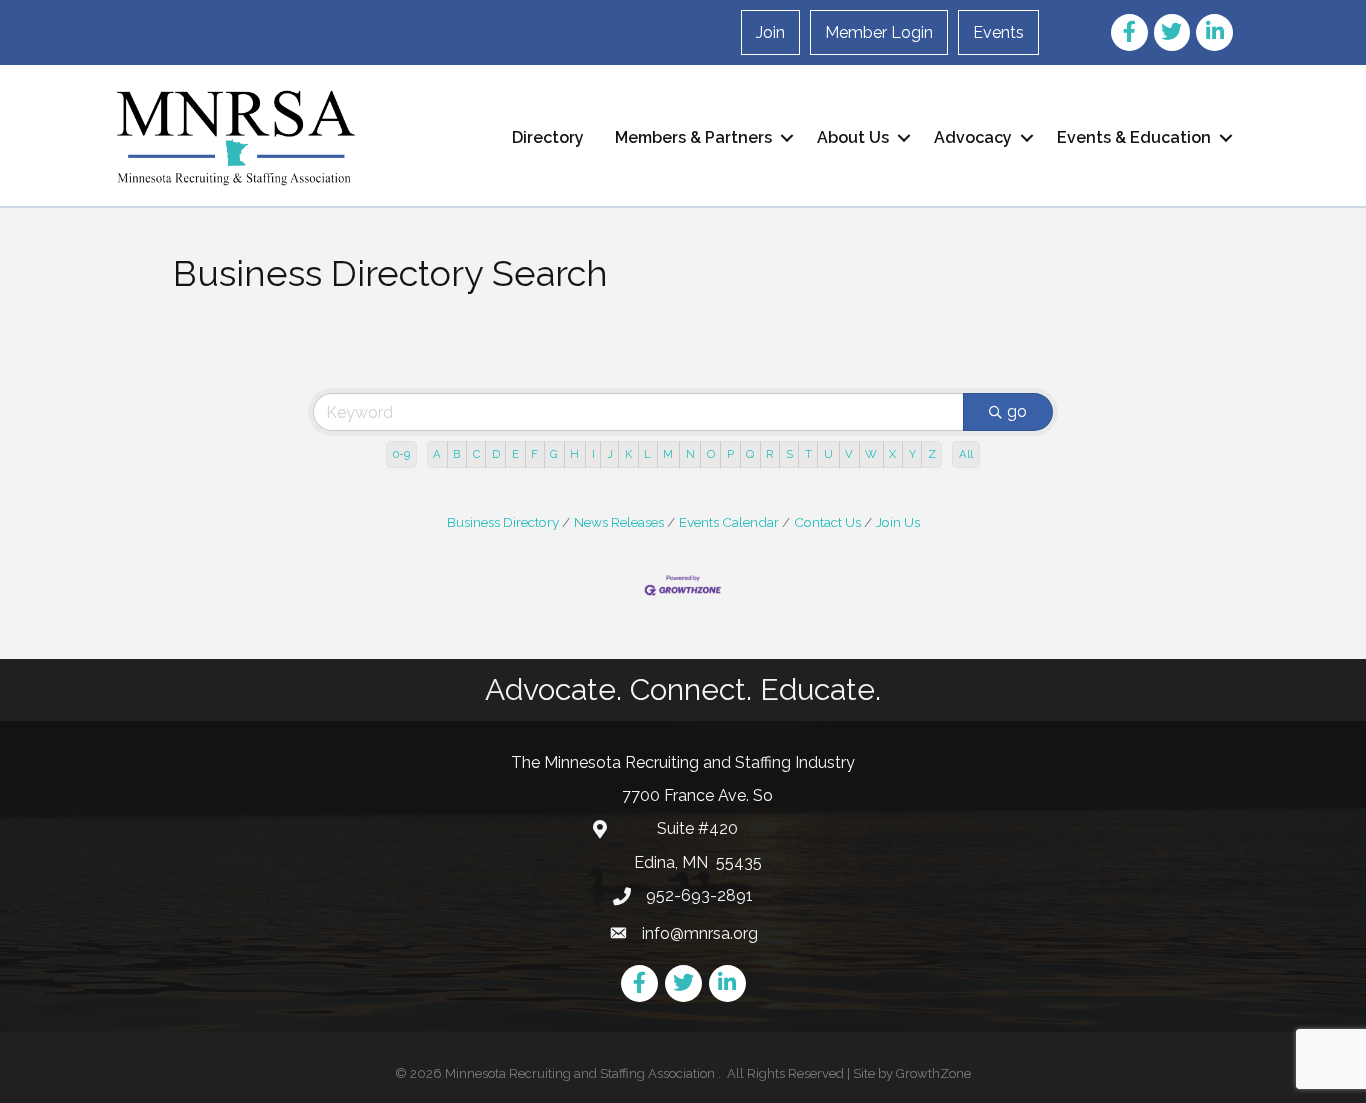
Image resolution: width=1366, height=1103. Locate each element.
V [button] (849, 454)
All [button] (966, 454)
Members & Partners (693, 137)
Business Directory (503, 522)
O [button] (711, 454)
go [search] (1017, 411)
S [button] (789, 454)
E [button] (515, 454)
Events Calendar (729, 522)
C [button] (476, 454)
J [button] (610, 454)
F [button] (534, 454)
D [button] (496, 454)
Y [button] (912, 454)
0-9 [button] (401, 454)
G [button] (554, 454)
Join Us (898, 522)
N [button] (690, 454)
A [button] (437, 454)
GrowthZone (933, 1073)
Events (998, 32)
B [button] (456, 454)
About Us (853, 137)
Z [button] (932, 454)
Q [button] (750, 454)
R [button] (769, 454)
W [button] (871, 454)
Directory (548, 137)
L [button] (647, 454)
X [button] (892, 454)
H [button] (574, 454)
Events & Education (1134, 137)
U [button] (828, 454)
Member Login (879, 32)
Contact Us (827, 522)
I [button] (593, 454)
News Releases (619, 522)
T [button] (808, 454)
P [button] (730, 454)
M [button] (668, 454)
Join (770, 32)
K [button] (628, 454)
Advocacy (973, 137)
